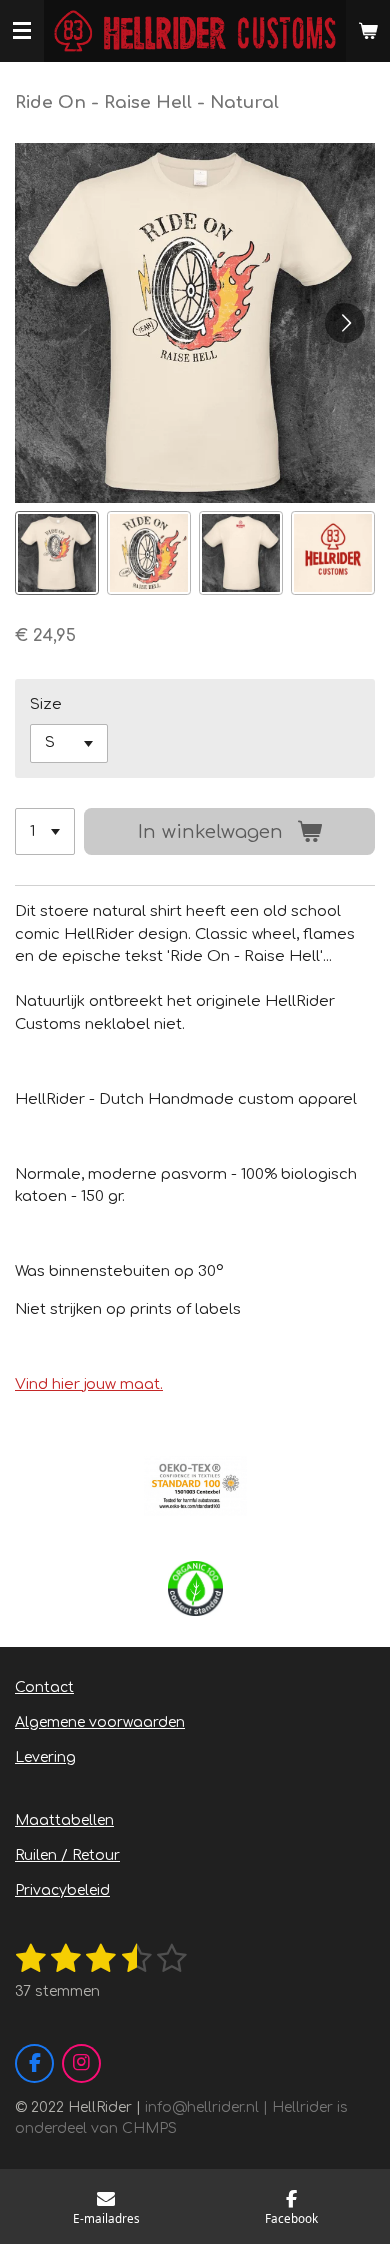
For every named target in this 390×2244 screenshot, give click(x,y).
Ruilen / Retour (67, 1855)
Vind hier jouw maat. (89, 1384)
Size (46, 704)
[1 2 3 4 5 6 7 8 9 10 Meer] (45, 831)
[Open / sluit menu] (22, 31)
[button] (57, 553)
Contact (44, 1687)
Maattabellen (64, 1820)
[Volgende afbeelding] (345, 323)
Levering (45, 1757)
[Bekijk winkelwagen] (368, 31)
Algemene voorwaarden (100, 1722)
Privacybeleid (62, 1890)
